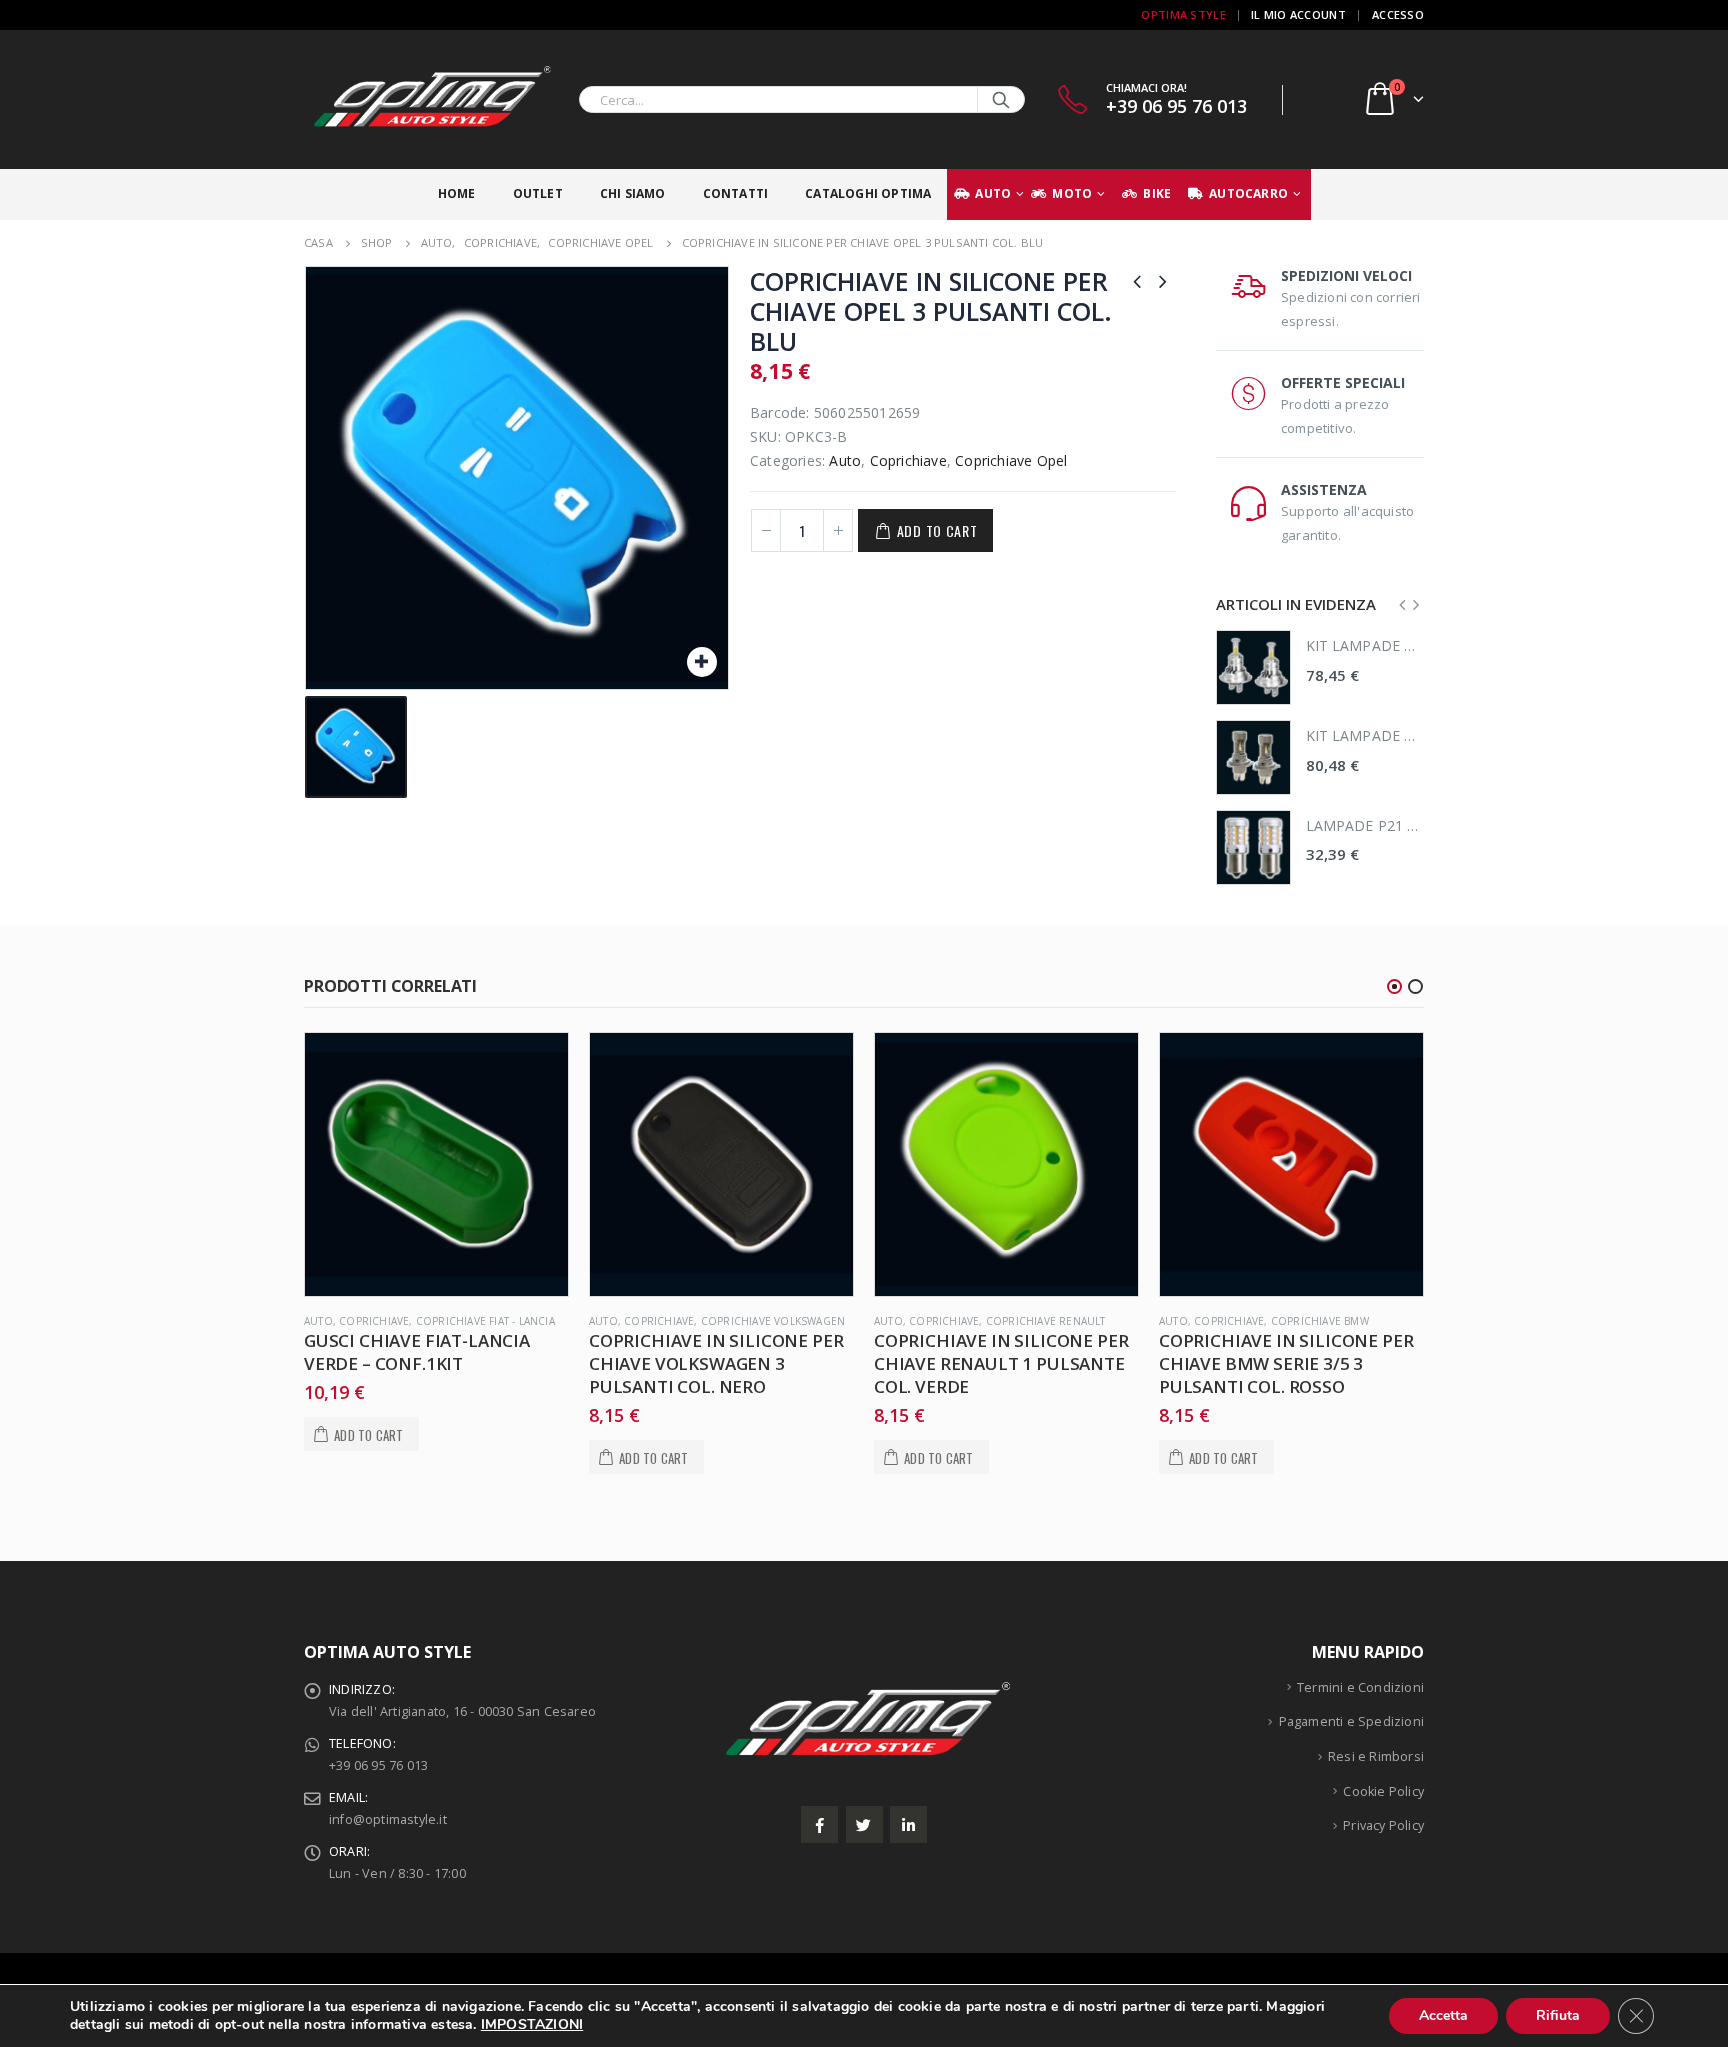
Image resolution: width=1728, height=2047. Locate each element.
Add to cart (937, 530)
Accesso (1398, 14)
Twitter (864, 1824)
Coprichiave (908, 460)
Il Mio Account (1298, 14)
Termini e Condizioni (1360, 1687)
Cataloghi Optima (868, 193)
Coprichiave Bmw (1035, 1321)
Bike (1157, 193)
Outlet (538, 193)
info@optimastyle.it (388, 1819)
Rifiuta (1558, 2015)
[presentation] (1403, 604)
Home (457, 193)
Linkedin (908, 1824)
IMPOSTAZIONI (532, 2025)
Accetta (1443, 2015)
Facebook (819, 1824)
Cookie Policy (1383, 1791)
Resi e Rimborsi (1376, 1756)
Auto (993, 193)
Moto (1072, 193)
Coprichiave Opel (1011, 460)
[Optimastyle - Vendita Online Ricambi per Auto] (429, 99)
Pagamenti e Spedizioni (1351, 1721)
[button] (1394, 986)
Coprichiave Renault (761, 1321)
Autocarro (1248, 193)
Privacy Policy (1383, 1825)
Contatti (736, 193)
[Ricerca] (1001, 99)
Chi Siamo (633, 193)
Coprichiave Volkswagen (488, 1321)
